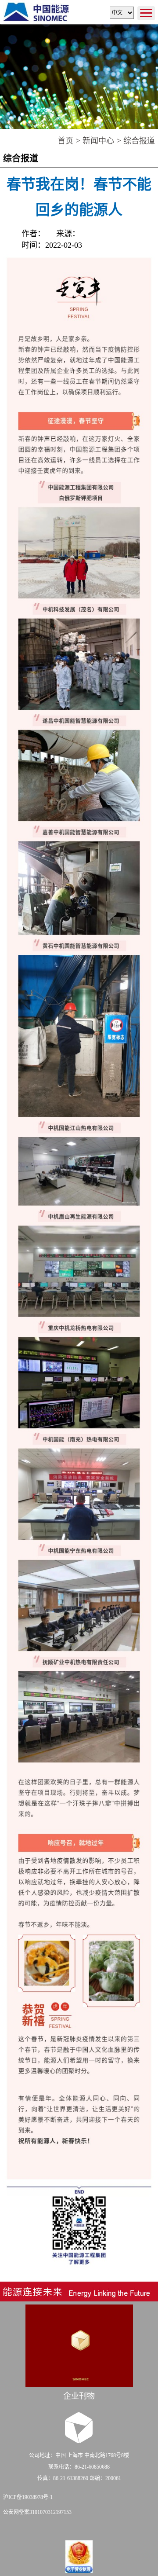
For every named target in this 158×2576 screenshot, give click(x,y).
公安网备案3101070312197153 (37, 2512)
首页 (65, 141)
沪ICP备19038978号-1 (28, 2497)
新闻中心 (98, 141)
